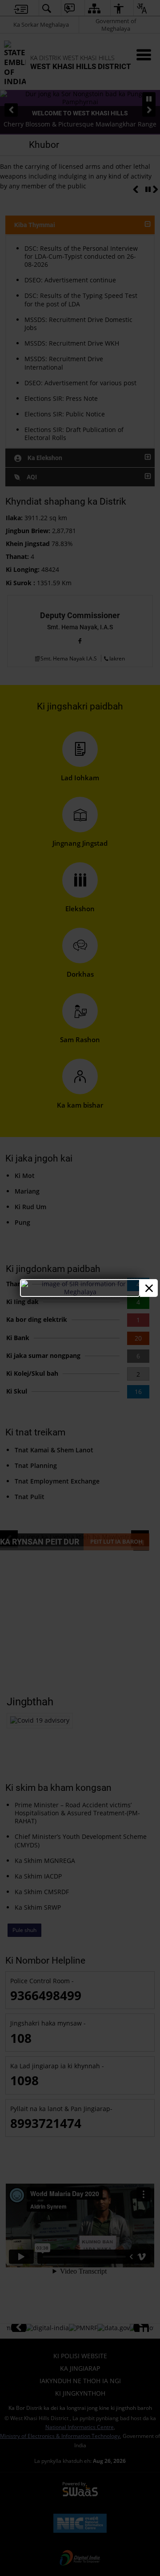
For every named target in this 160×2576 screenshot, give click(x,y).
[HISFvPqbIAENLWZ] (80, 1292)
